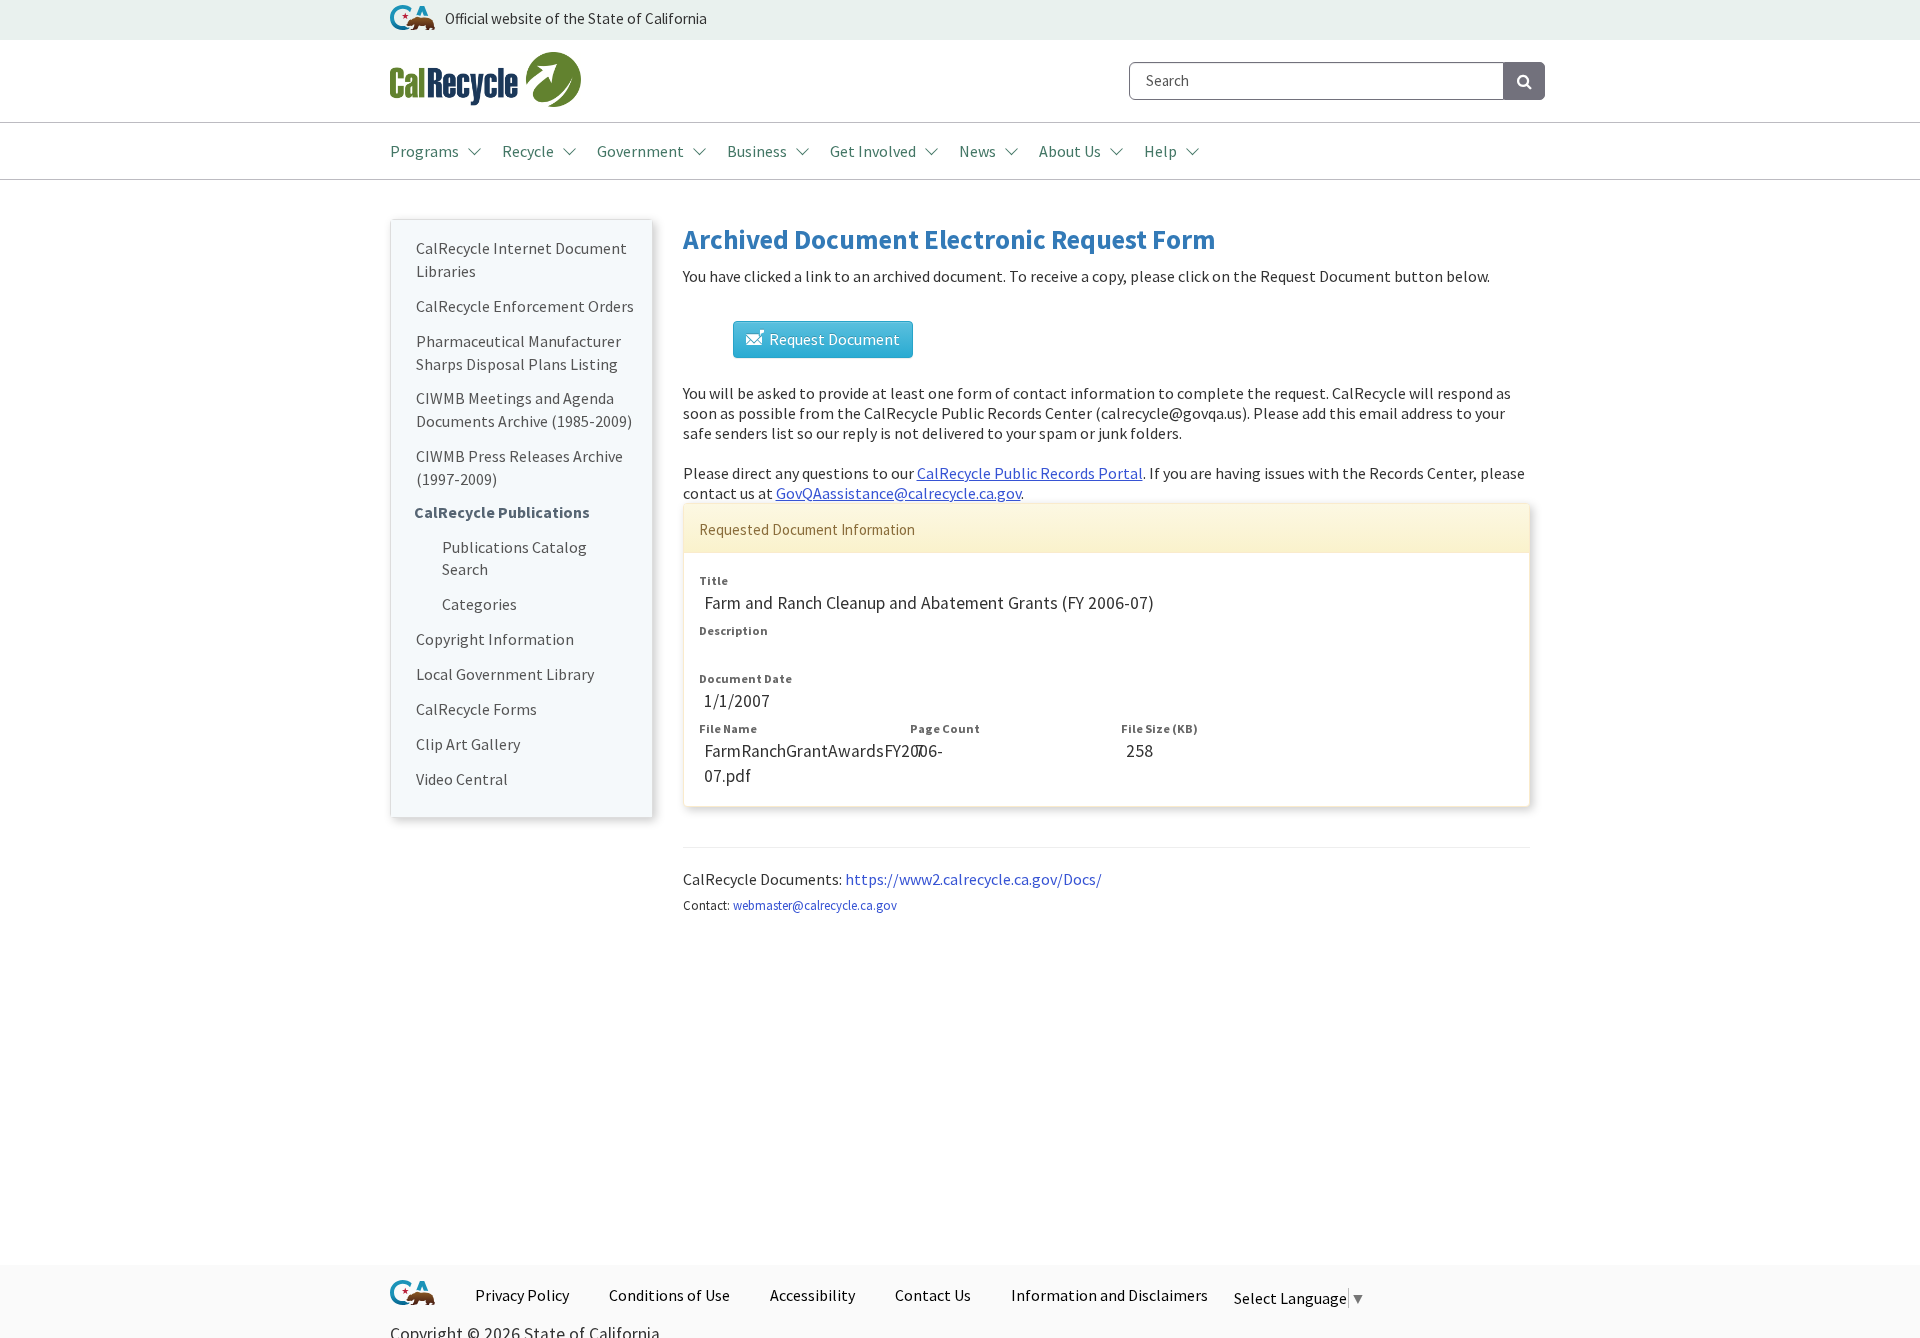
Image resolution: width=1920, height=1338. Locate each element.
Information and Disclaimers (1109, 1295)
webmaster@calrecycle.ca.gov (815, 905)
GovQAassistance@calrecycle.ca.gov (898, 493)
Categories (479, 604)
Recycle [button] (528, 151)
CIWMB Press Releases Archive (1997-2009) (519, 467)
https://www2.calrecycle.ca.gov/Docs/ (973, 879)
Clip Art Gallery (468, 744)
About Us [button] (1070, 151)
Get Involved (873, 151)
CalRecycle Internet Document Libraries (521, 259)
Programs (424, 151)
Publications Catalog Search (514, 558)
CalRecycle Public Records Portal (1030, 473)
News (977, 151)
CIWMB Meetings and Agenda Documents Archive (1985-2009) (524, 409)
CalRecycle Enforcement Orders (525, 306)
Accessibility (812, 1295)
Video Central (462, 779)
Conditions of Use (669, 1295)
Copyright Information (495, 639)
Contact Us (933, 1295)
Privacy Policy (522, 1295)
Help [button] (1160, 151)
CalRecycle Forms (476, 709)
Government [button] (640, 151)
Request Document (833, 339)
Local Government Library (505, 674)
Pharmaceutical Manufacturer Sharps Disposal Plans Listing (518, 352)
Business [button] (757, 151)
